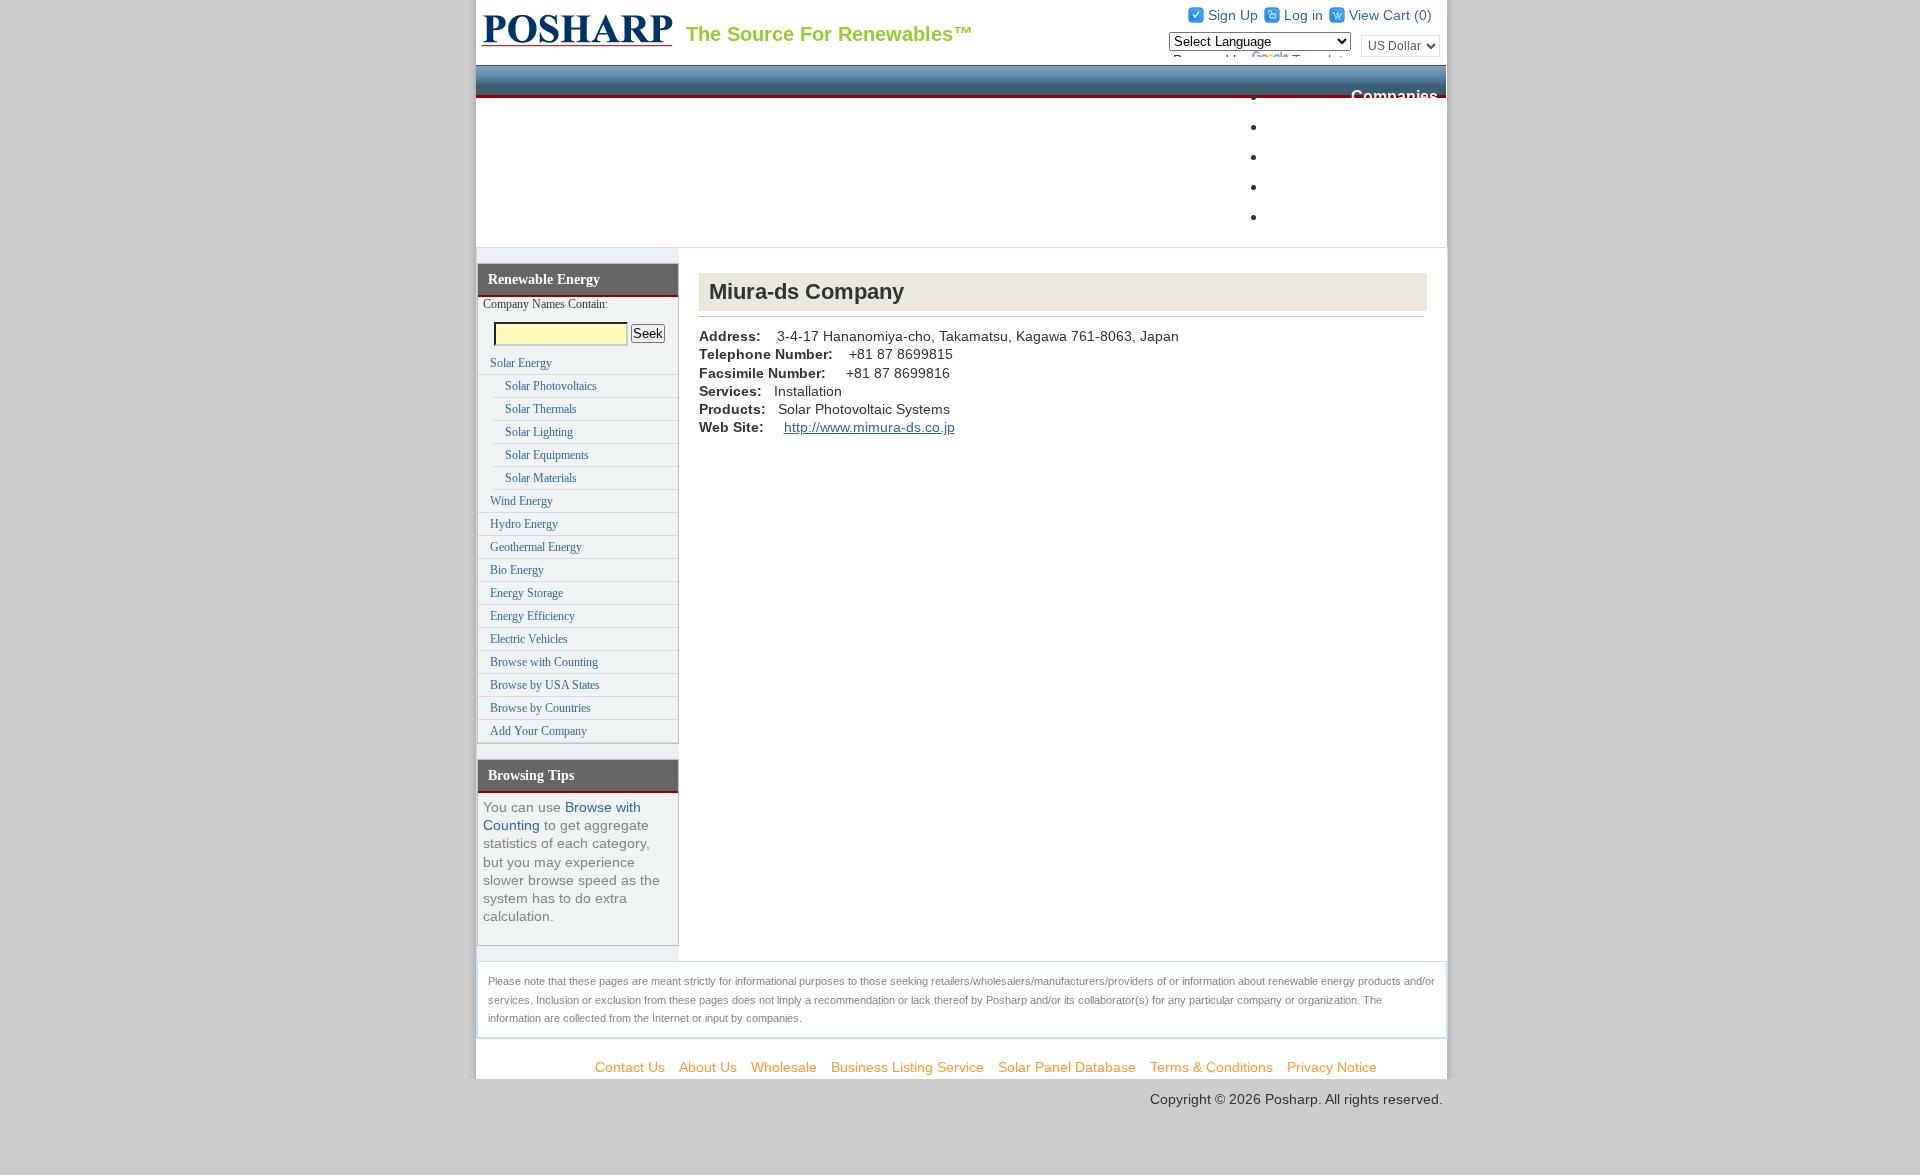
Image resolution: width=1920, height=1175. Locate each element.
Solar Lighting (539, 432)
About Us (708, 1067)
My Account (1393, 216)
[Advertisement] (1063, 260)
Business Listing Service (907, 1067)
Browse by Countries (540, 708)
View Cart (1381, 15)
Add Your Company (538, 731)
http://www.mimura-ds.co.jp (869, 427)
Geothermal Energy (536, 547)
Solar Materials (541, 478)
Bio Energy (517, 570)
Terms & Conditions (1211, 1067)
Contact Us (630, 1067)
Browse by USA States (545, 685)
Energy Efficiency (532, 616)
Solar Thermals (541, 409)
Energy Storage (526, 593)
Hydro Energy (524, 524)
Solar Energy (521, 363)
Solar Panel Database (1356, 126)
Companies (1394, 96)
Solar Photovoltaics (551, 386)
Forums (1408, 186)
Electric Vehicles (529, 639)
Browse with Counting (544, 662)
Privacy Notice (1332, 1067)
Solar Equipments (547, 455)
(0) (1423, 15)
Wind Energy (521, 501)
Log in (1303, 15)
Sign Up (1233, 15)
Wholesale (1398, 156)
